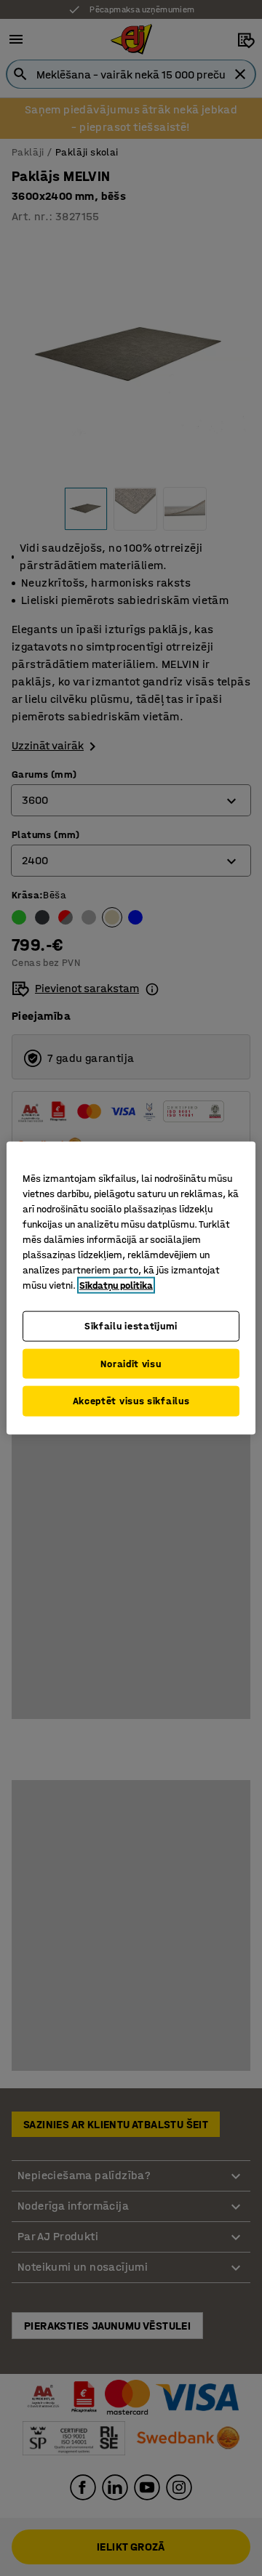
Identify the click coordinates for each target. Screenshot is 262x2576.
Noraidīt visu (131, 1363)
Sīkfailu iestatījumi (131, 1326)
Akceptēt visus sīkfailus (131, 1401)
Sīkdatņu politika (116, 1285)
